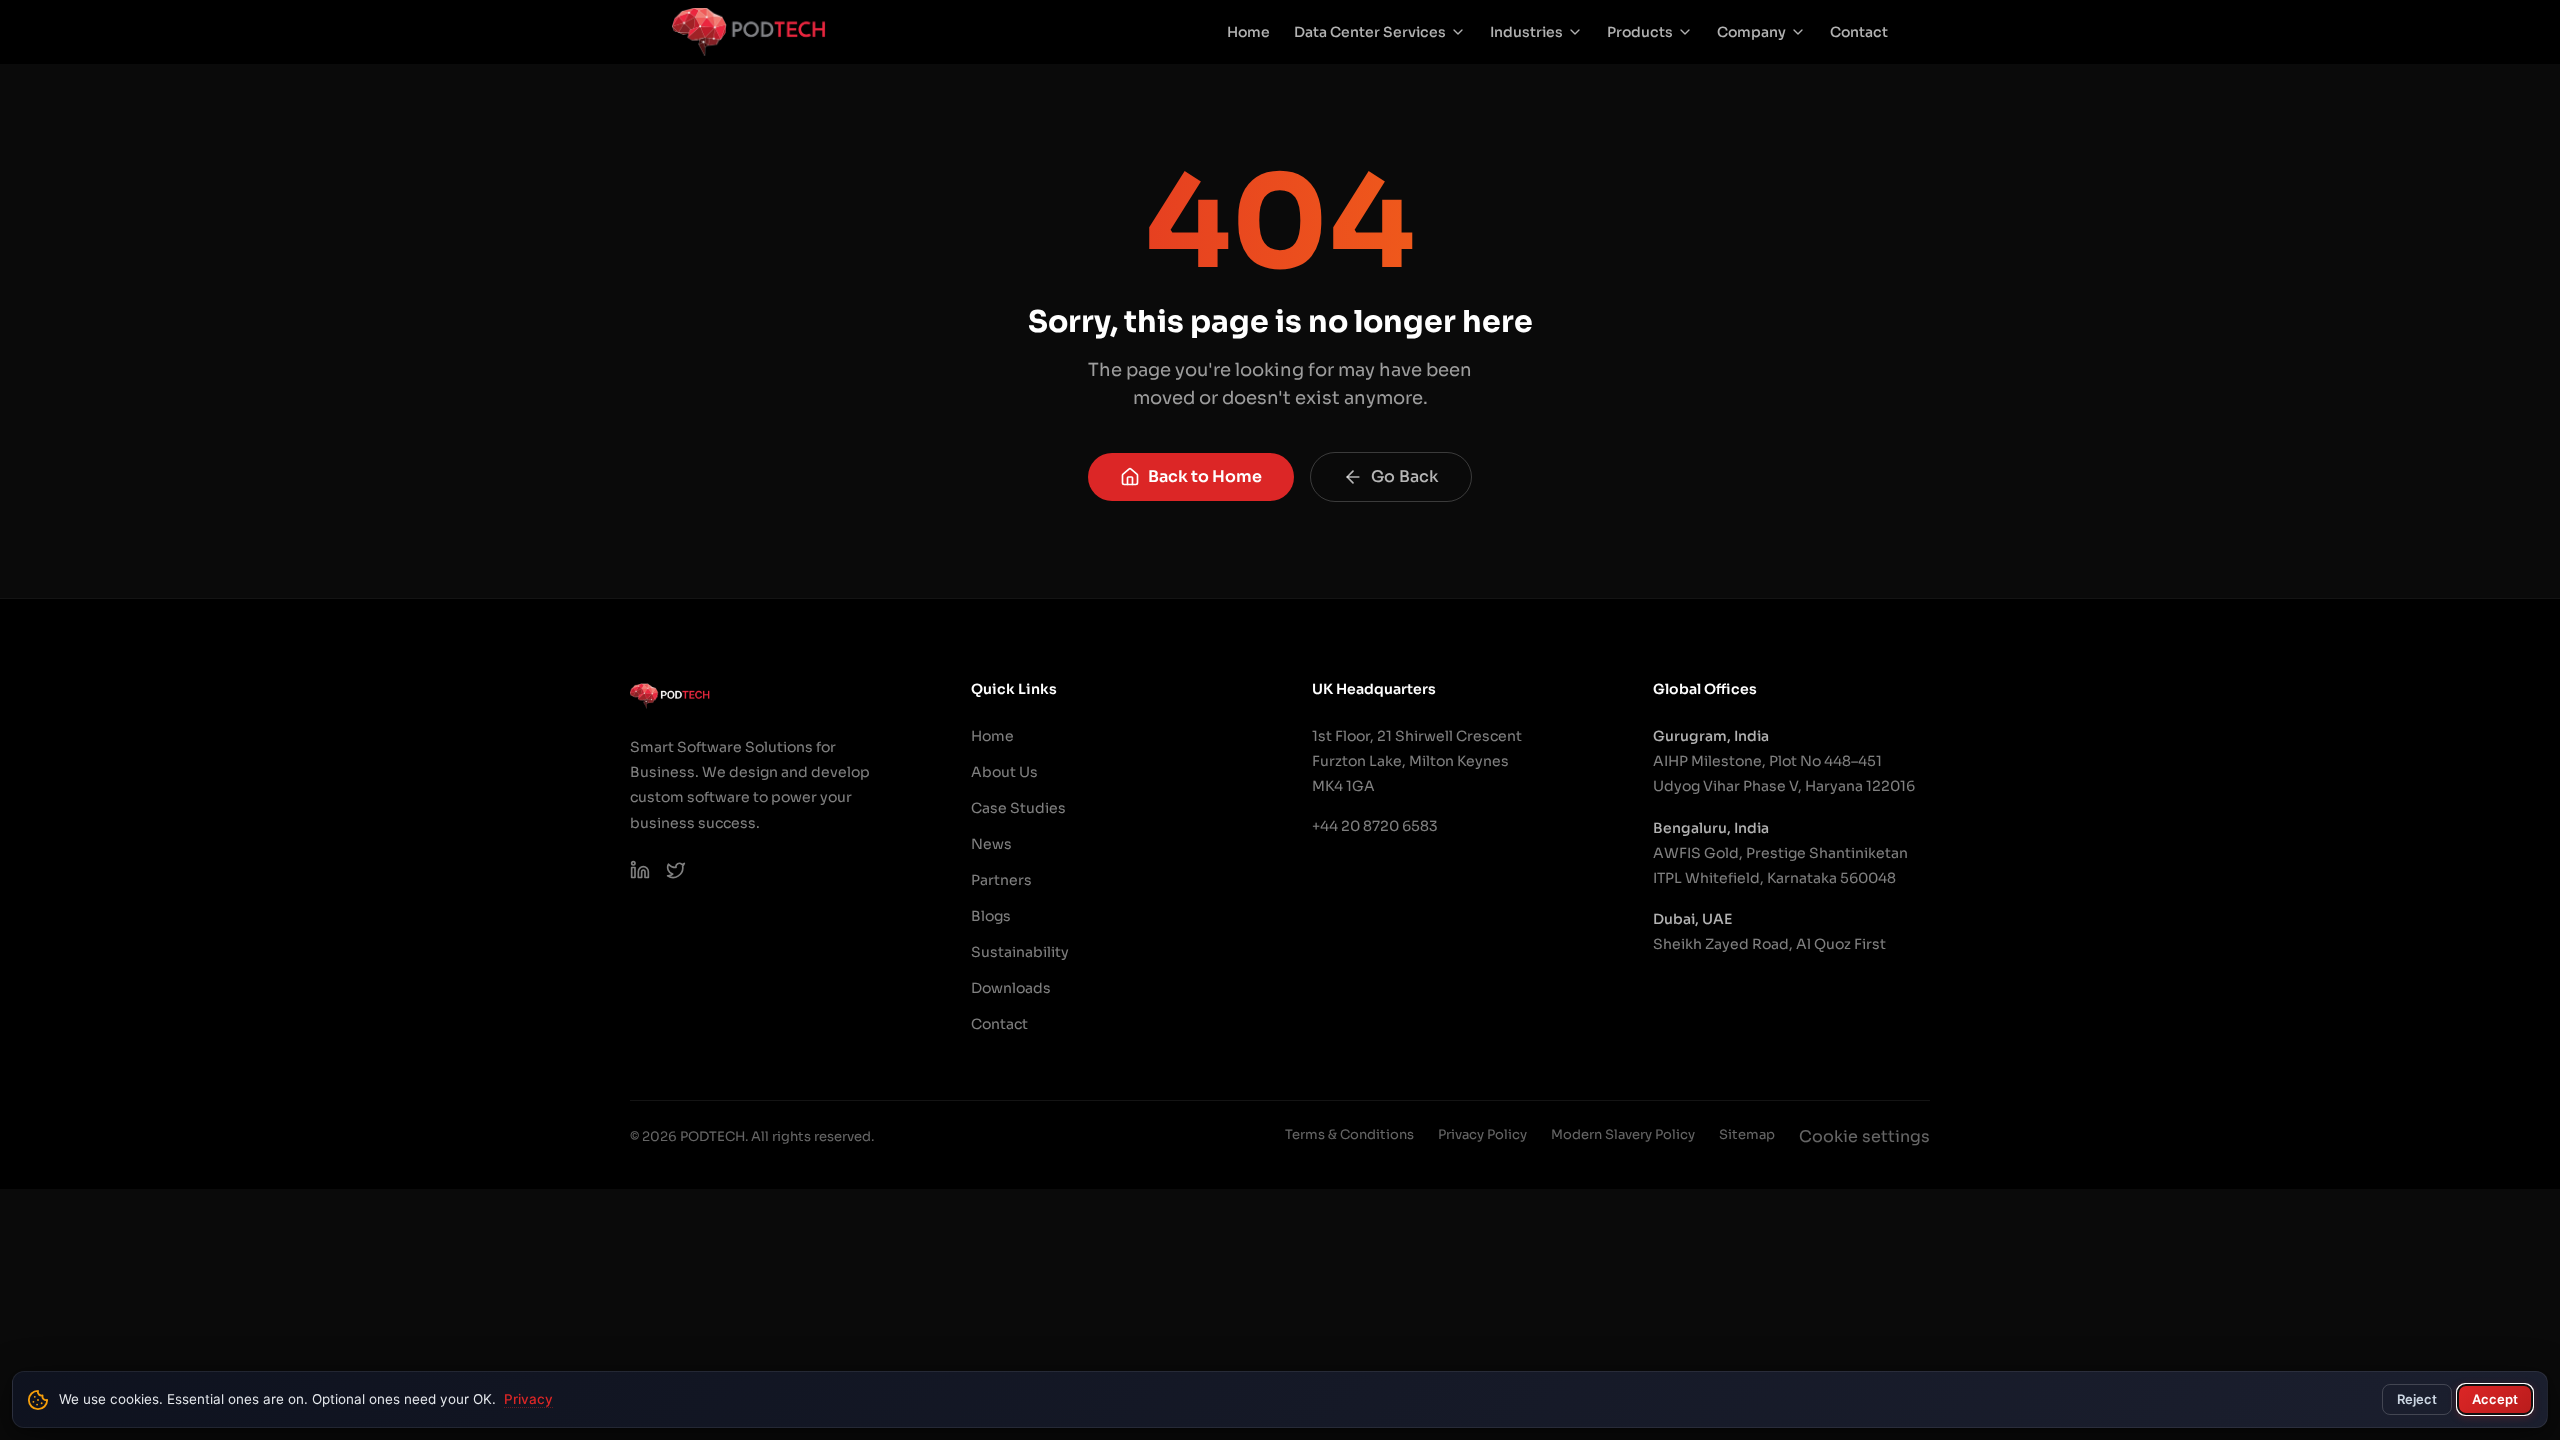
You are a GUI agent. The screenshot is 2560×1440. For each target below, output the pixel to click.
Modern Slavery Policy (1623, 1134)
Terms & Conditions (1349, 1134)
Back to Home (1205, 476)
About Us (1004, 772)
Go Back (1405, 476)
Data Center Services (1370, 32)
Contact (1859, 32)
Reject (2417, 1399)
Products (1640, 32)
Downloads (1011, 988)
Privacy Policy (1482, 1134)
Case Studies (1018, 808)
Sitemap (1747, 1134)
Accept (2495, 1399)
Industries (1526, 32)
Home (1248, 32)
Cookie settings (1864, 1136)
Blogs (991, 916)
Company (1751, 32)
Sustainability (1020, 952)
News (991, 844)
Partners (1001, 880)
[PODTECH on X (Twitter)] (676, 870)
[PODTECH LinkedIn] (640, 870)
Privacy (528, 1399)
